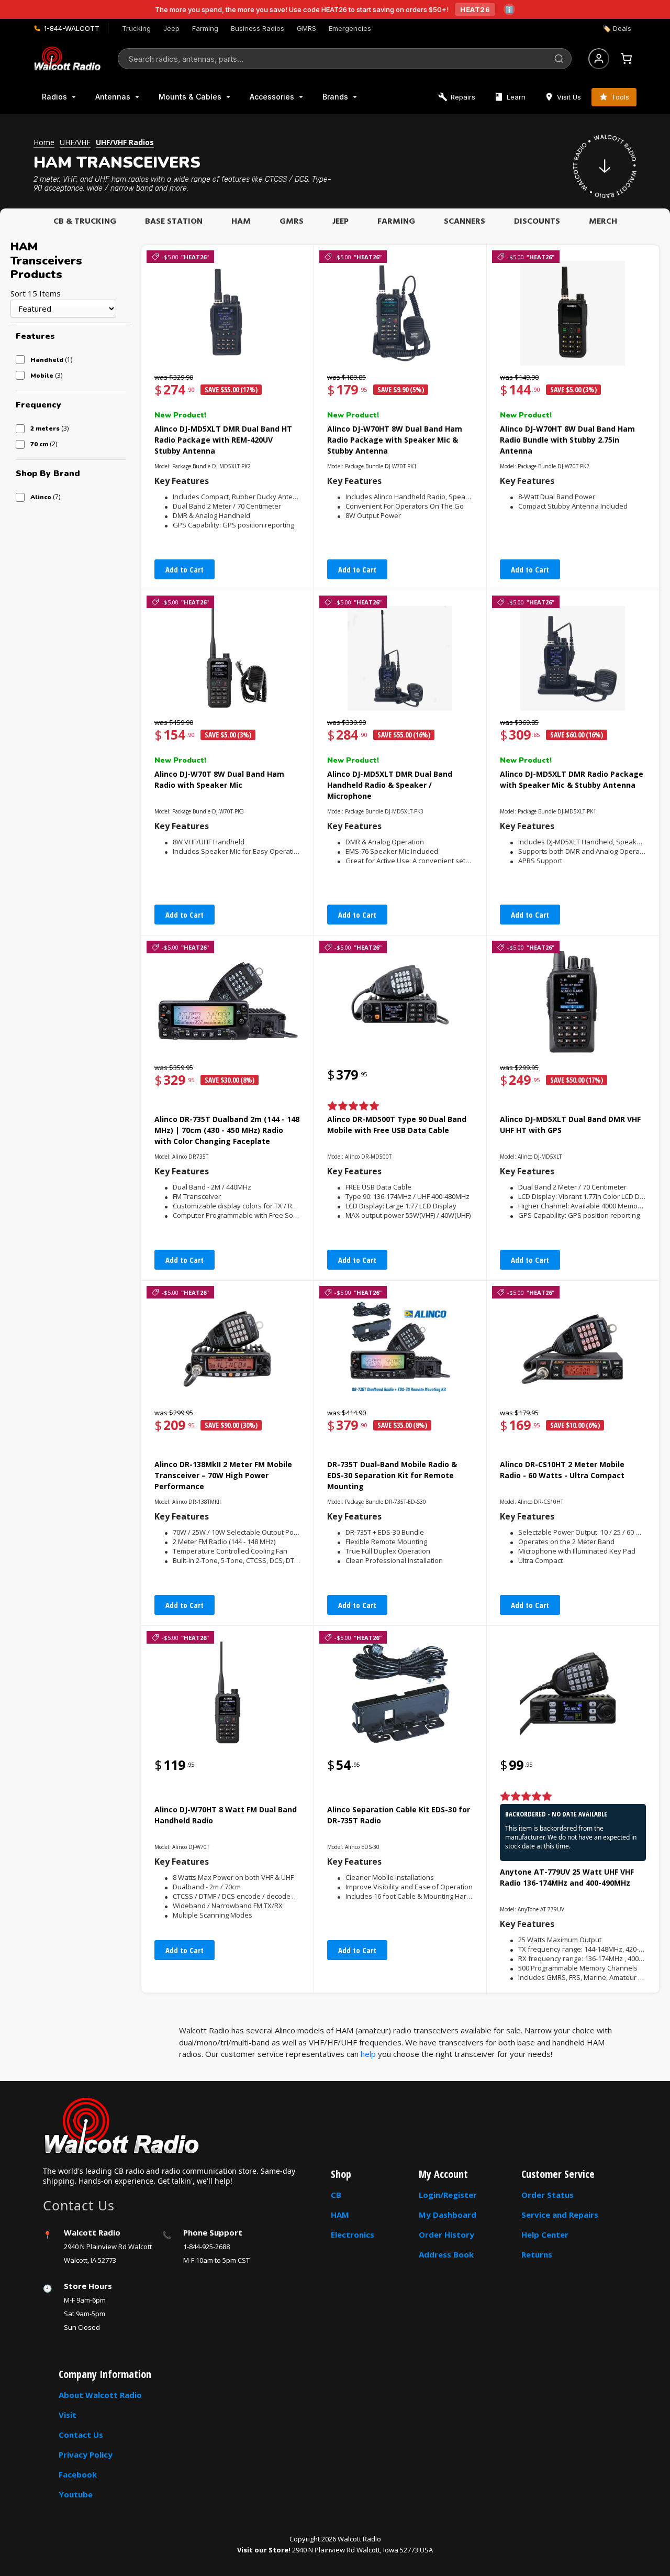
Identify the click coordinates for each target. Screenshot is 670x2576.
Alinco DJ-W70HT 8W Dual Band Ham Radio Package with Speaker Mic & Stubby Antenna (395, 440)
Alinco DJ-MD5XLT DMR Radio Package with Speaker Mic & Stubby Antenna (572, 779)
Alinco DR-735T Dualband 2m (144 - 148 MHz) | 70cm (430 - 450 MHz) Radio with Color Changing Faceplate (227, 1130)
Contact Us (81, 2435)
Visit (68, 2415)
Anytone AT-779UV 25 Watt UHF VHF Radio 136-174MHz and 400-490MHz (567, 1877)
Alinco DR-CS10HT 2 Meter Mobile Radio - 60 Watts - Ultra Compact (562, 1470)
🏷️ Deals (617, 28)
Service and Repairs (560, 2215)
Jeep (171, 28)
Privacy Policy (86, 2454)
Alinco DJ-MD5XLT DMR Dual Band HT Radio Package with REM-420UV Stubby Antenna (223, 440)
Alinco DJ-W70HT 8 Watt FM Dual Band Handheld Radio (226, 1815)
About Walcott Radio (100, 2395)
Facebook (78, 2474)
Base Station (174, 222)
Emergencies (350, 28)
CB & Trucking (85, 222)
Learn (516, 97)
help (368, 2054)
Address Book (446, 2254)
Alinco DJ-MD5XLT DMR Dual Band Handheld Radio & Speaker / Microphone (390, 785)
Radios (54, 97)
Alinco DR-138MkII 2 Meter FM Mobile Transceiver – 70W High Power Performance (223, 1475)
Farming (205, 28)
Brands (335, 97)
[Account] (599, 59)
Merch (603, 222)
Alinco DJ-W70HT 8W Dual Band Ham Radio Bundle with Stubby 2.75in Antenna (567, 440)
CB (336, 2195)
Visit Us (569, 97)
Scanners (465, 222)
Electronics (353, 2234)
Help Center (545, 2234)
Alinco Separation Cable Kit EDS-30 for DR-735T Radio (399, 1815)
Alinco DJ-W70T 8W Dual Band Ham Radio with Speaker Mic (219, 779)
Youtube (76, 2494)
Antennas (113, 97)
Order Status (548, 2195)
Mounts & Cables (190, 97)
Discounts (537, 222)
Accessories (272, 97)
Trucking (136, 28)
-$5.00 (185, 257)
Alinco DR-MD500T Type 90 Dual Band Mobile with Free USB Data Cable (397, 1125)
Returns (537, 2254)
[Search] (559, 59)
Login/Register (448, 2195)
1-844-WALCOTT (72, 28)
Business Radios (258, 28)
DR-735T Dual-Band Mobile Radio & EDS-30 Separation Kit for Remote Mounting (392, 1475)
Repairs (463, 97)
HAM (241, 222)
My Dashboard (448, 2215)
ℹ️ (509, 9)
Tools (620, 97)
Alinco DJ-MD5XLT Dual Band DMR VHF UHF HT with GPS (570, 1125)
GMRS (306, 28)
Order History (446, 2234)
